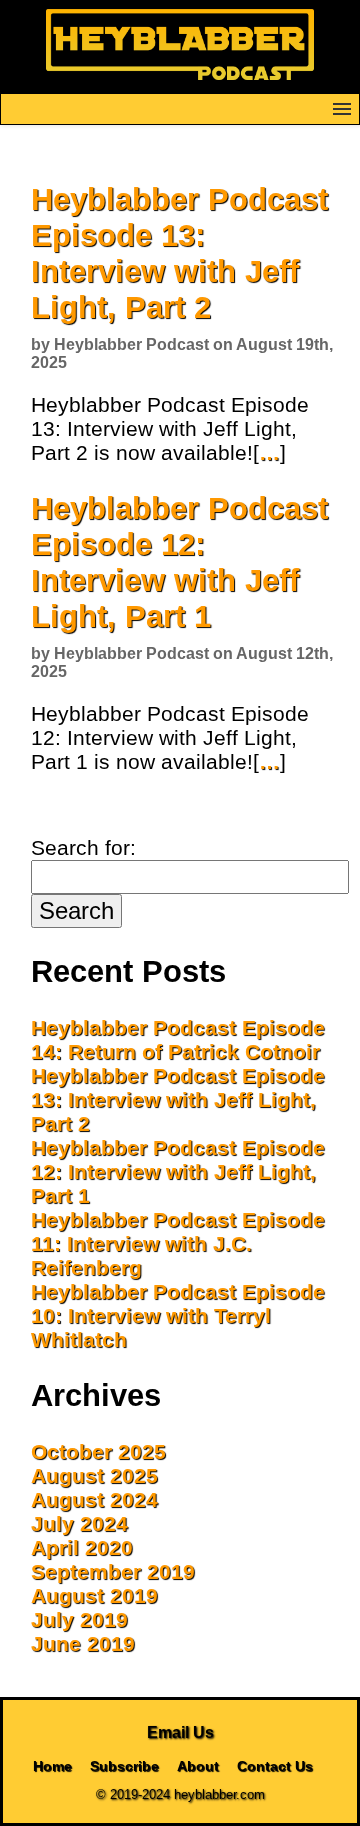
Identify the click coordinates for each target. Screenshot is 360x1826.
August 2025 (94, 1475)
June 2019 (83, 1643)
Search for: (83, 847)
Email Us (180, 1732)
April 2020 (82, 1547)
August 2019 (94, 1595)
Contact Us (275, 1766)
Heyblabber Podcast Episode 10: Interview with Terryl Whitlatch (178, 1315)
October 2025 (98, 1451)
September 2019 (113, 1571)
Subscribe (124, 1766)
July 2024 (79, 1523)
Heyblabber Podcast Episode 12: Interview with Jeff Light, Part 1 (179, 562)
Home (52, 1766)
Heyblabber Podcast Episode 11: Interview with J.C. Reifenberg (178, 1243)
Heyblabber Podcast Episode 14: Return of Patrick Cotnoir (178, 1039)
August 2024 (94, 1499)
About (198, 1766)
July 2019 (79, 1619)
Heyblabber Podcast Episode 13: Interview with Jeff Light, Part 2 (179, 253)
